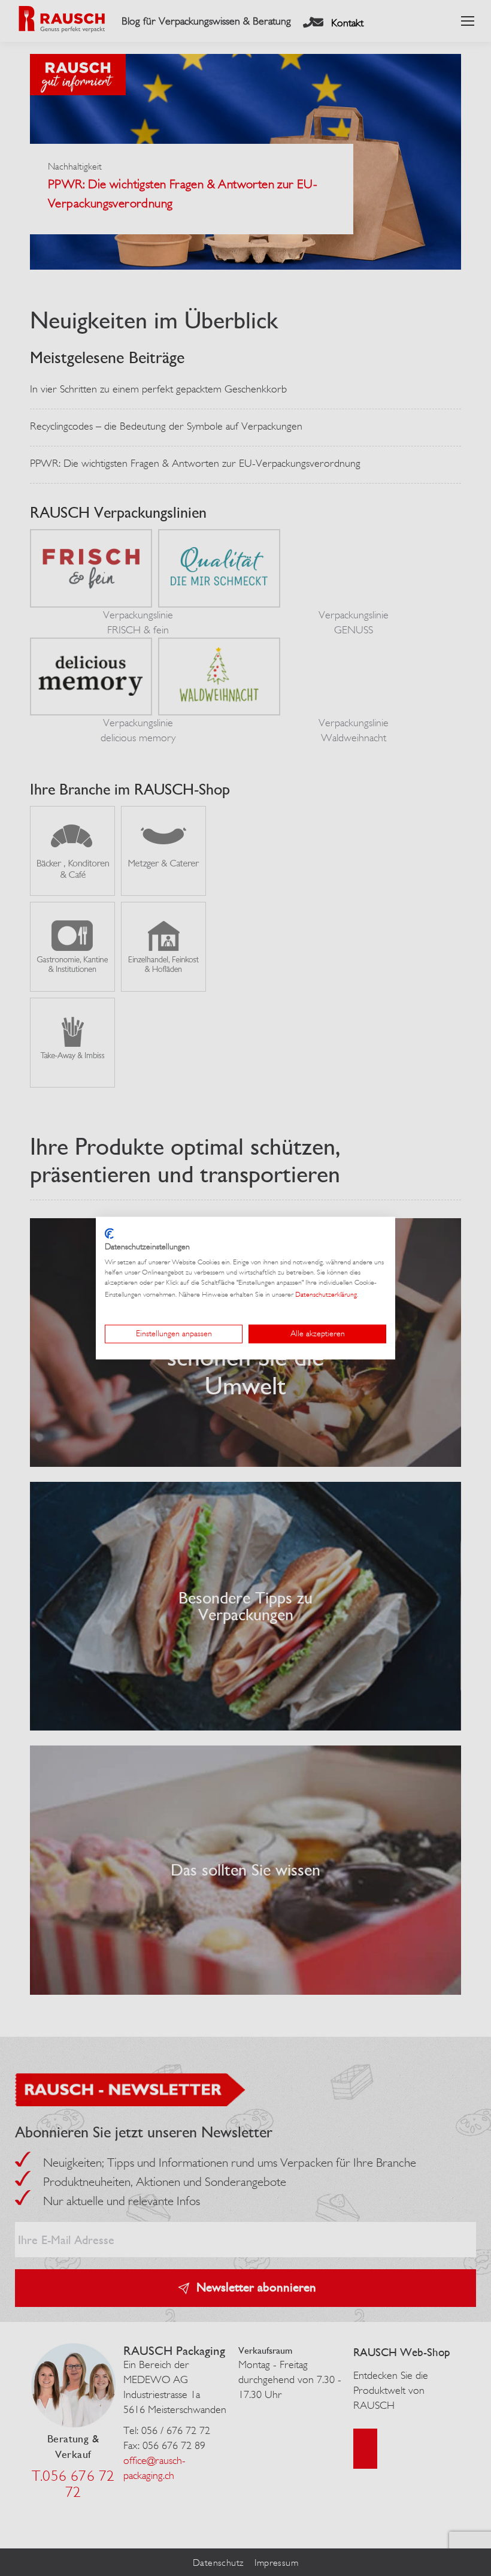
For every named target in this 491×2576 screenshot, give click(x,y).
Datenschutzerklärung (326, 1294)
